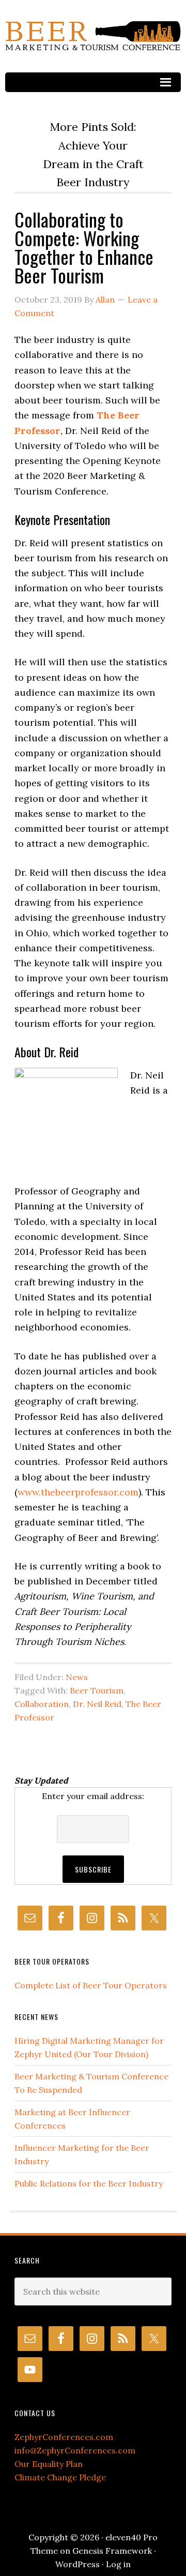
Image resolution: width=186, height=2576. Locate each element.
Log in (118, 2564)
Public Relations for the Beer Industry (89, 2183)
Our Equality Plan (49, 2464)
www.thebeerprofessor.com (78, 1492)
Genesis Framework (112, 2551)
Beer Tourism (97, 1690)
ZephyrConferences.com (64, 2437)
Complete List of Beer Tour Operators (91, 1985)
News (77, 1677)
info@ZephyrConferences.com (75, 2450)
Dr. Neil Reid (97, 1704)
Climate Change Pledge (60, 2477)
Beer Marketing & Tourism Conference (93, 36)
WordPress (78, 2564)
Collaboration (42, 1704)
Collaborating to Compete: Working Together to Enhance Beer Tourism (84, 247)
